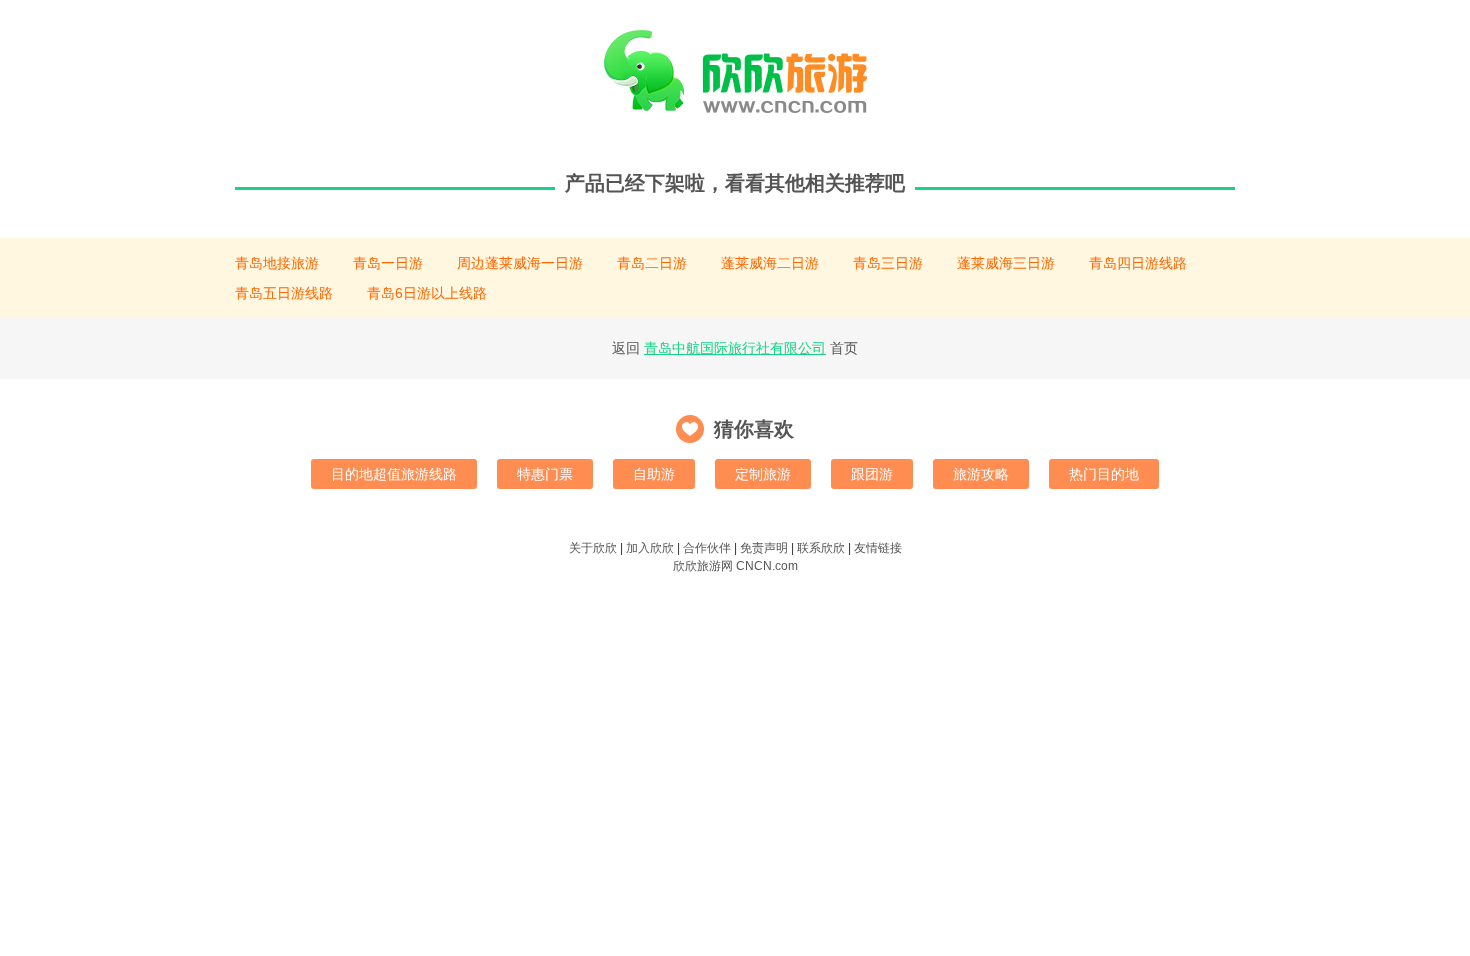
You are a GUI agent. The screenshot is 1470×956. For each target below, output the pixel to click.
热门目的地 (1104, 474)
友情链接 (878, 548)
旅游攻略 (981, 474)
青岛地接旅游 (277, 263)
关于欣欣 (593, 548)
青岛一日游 (388, 263)
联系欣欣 (821, 548)
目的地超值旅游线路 (394, 474)
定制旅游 (763, 474)
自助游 (654, 474)
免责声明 (764, 548)
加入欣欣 (650, 548)
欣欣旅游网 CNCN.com (735, 566)
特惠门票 (545, 474)
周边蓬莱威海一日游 (520, 263)
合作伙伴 (707, 548)
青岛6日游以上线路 (427, 293)
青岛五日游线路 (284, 293)
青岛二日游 (652, 263)
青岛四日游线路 (1138, 263)
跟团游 (872, 474)
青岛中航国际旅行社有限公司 (735, 348)
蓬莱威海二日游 (770, 263)
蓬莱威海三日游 (1006, 263)
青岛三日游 (888, 263)
